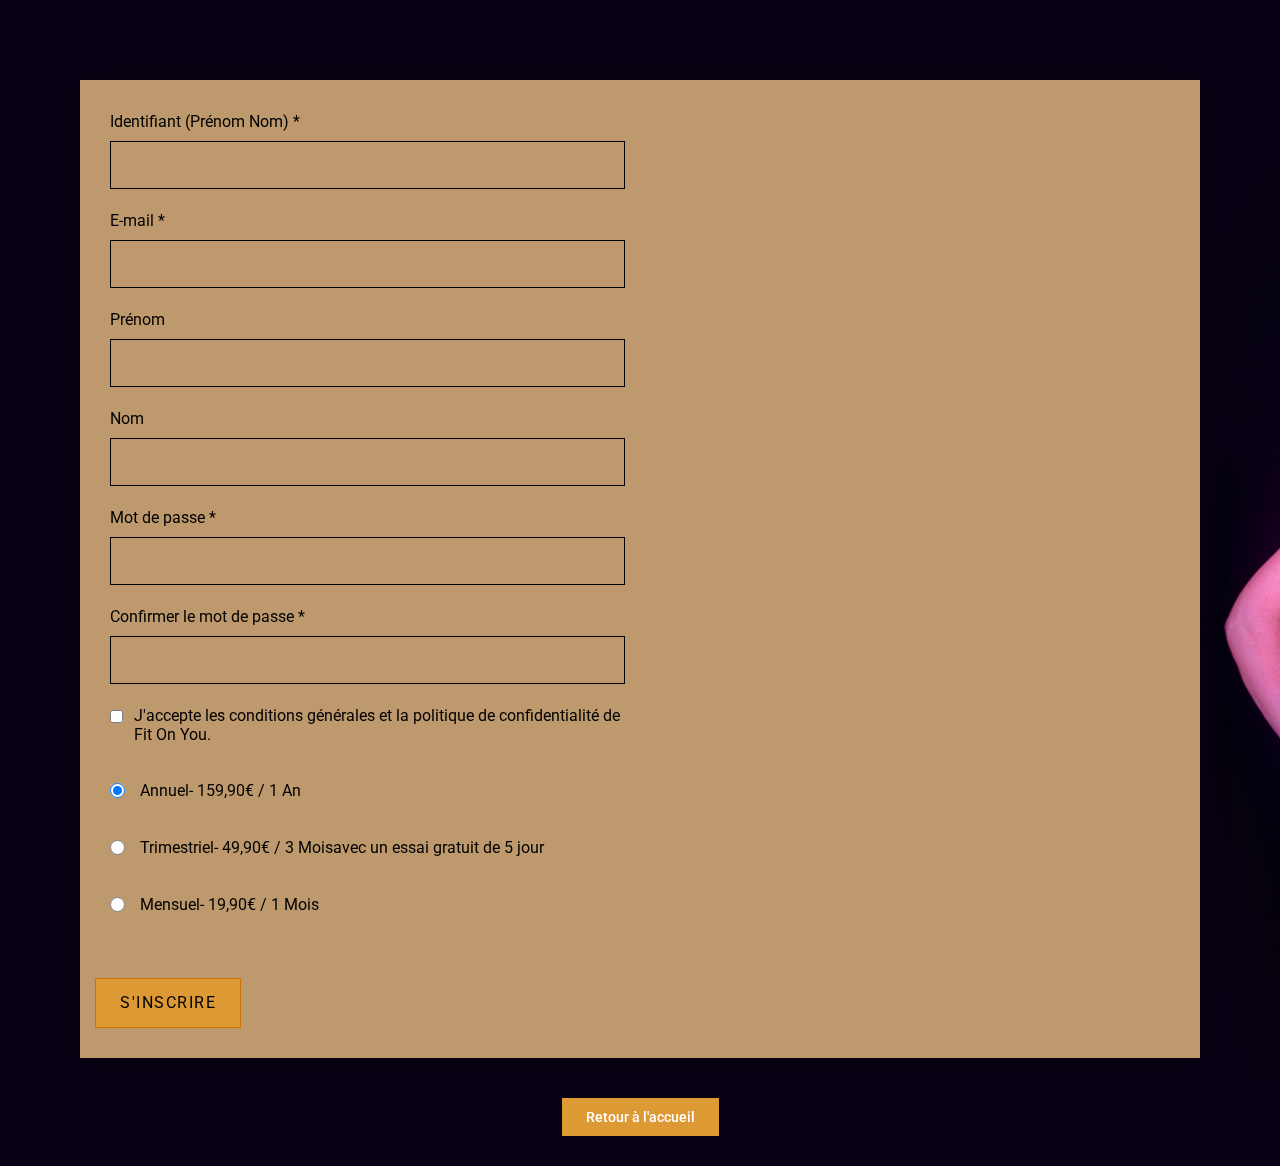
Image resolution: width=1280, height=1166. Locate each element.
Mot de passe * (163, 517)
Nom (127, 418)
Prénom (137, 319)
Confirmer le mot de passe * (207, 616)
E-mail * (137, 220)
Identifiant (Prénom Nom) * (205, 121)
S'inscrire (168, 1002)
